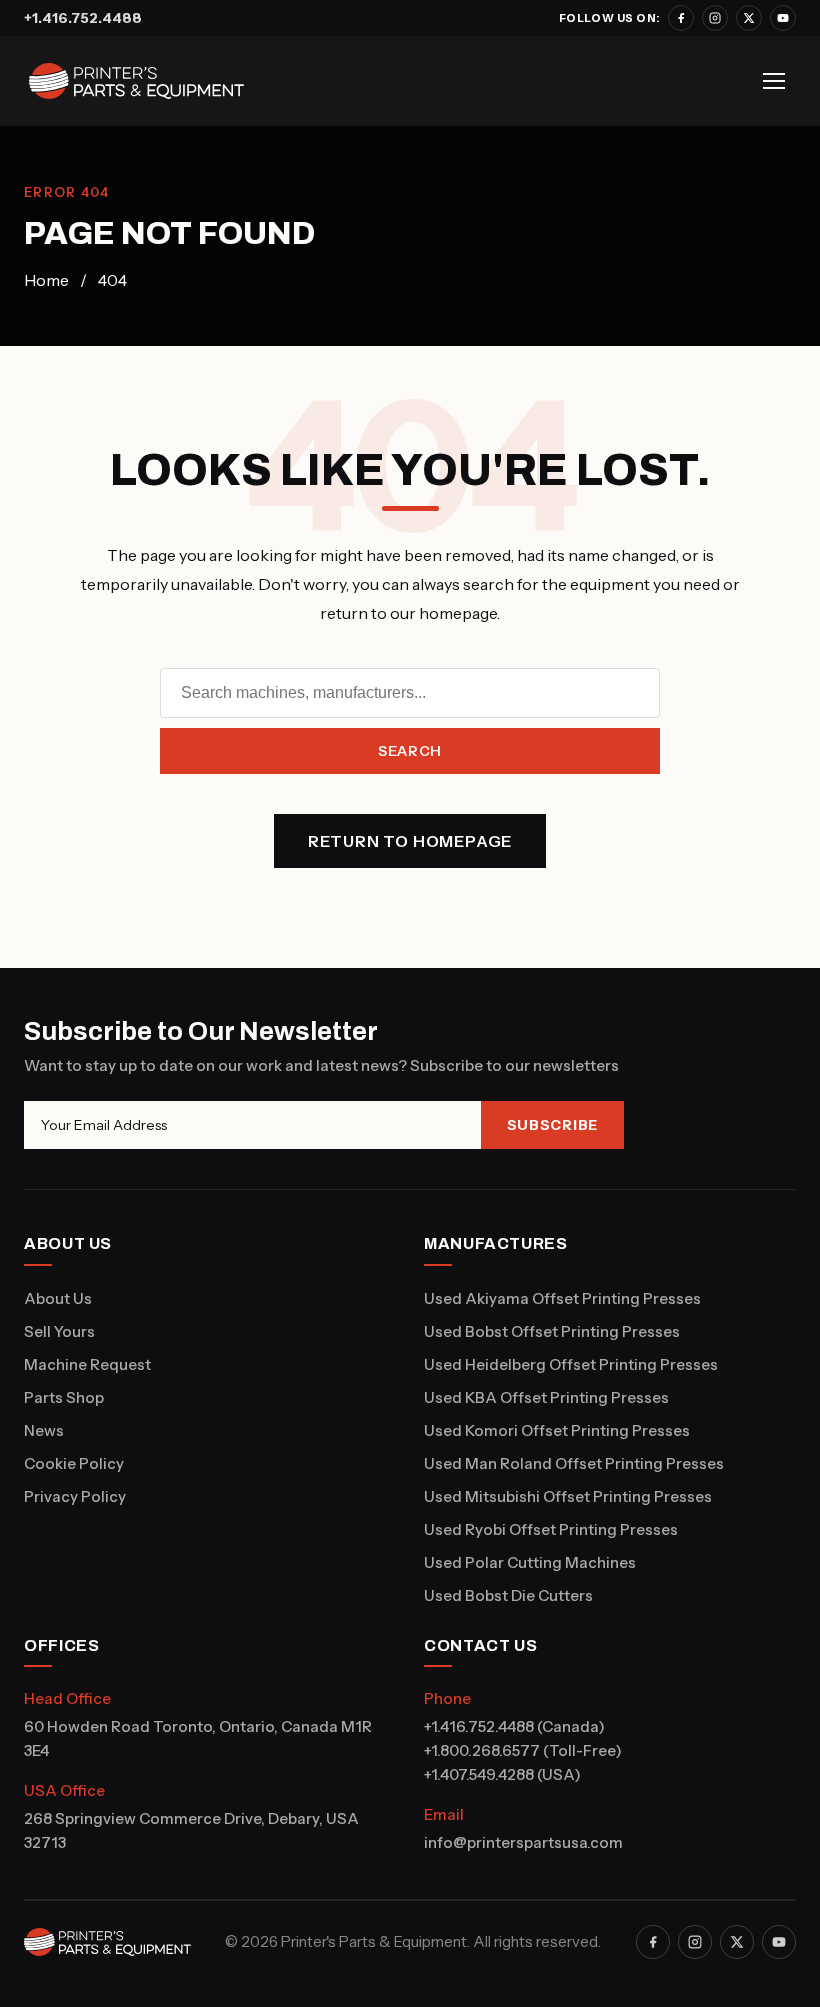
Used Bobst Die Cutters (508, 1595)
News (44, 1430)
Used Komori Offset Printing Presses (557, 1430)
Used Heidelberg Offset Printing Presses (571, 1364)
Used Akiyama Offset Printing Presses (562, 1298)
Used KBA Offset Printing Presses (546, 1397)
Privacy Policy (75, 1496)
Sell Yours (59, 1331)
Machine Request (87, 1364)
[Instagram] (715, 18)
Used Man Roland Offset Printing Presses (574, 1463)
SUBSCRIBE (552, 1125)
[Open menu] (774, 81)
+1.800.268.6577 (482, 1750)
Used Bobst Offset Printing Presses (552, 1331)
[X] (749, 18)
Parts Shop (64, 1397)
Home (46, 280)
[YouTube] (783, 18)
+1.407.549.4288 (479, 1774)
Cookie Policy (74, 1463)
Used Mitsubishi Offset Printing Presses (568, 1496)
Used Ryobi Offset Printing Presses (551, 1529)
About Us (58, 1298)
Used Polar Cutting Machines (530, 1562)
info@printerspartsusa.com (523, 1842)
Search (410, 751)
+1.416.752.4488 (83, 18)
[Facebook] (681, 18)
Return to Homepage (410, 841)
